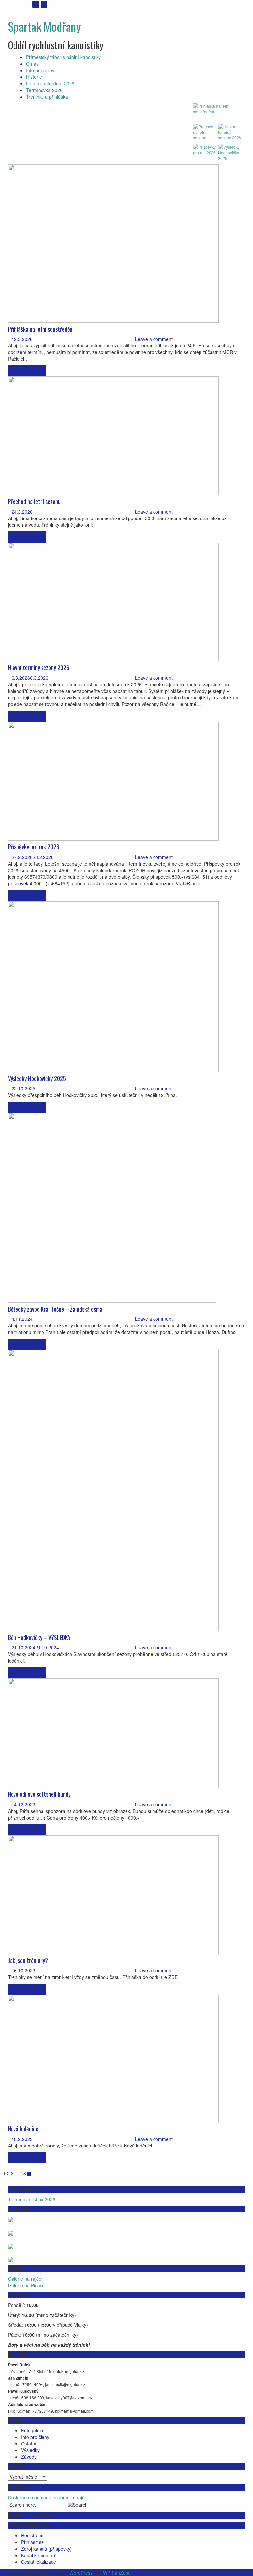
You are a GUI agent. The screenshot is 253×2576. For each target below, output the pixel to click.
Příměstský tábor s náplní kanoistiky (63, 57)
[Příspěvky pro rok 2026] (113, 781)
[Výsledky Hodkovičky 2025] (113, 986)
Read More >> (27, 371)
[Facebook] (44, 4)
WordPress (81, 2573)
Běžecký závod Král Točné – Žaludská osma (55, 1309)
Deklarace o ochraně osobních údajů (46, 2497)
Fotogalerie (33, 2430)
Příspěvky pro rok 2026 (34, 847)
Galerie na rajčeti (26, 2279)
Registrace (32, 2535)
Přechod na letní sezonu (34, 501)
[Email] (36, 4)
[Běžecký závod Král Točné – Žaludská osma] (112, 1207)
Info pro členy (40, 70)
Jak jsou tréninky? (28, 1960)
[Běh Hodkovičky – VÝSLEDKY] (113, 1490)
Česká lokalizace (39, 2562)
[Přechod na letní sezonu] (113, 435)
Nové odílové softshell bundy (39, 1794)
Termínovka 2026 (44, 90)
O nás (32, 64)
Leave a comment (154, 339)
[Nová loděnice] (113, 2058)
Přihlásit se (32, 2542)
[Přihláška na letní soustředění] (113, 243)
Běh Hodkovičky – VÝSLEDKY (39, 1637)
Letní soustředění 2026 (50, 83)
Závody (29, 2457)
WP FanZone (117, 2573)
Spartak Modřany (44, 26)
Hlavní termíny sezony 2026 (39, 667)
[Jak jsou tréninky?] (113, 1894)
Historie (34, 77)
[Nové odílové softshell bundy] (113, 1732)
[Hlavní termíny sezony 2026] (113, 601)
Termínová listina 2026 (32, 2199)
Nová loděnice (23, 2129)
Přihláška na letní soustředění (41, 329)
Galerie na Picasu (26, 2285)
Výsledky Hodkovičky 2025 (37, 1078)
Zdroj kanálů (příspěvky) (46, 2549)
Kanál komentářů (39, 2555)
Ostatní (29, 2443)
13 (23, 2173)
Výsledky (30, 2450)
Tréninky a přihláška (47, 97)
